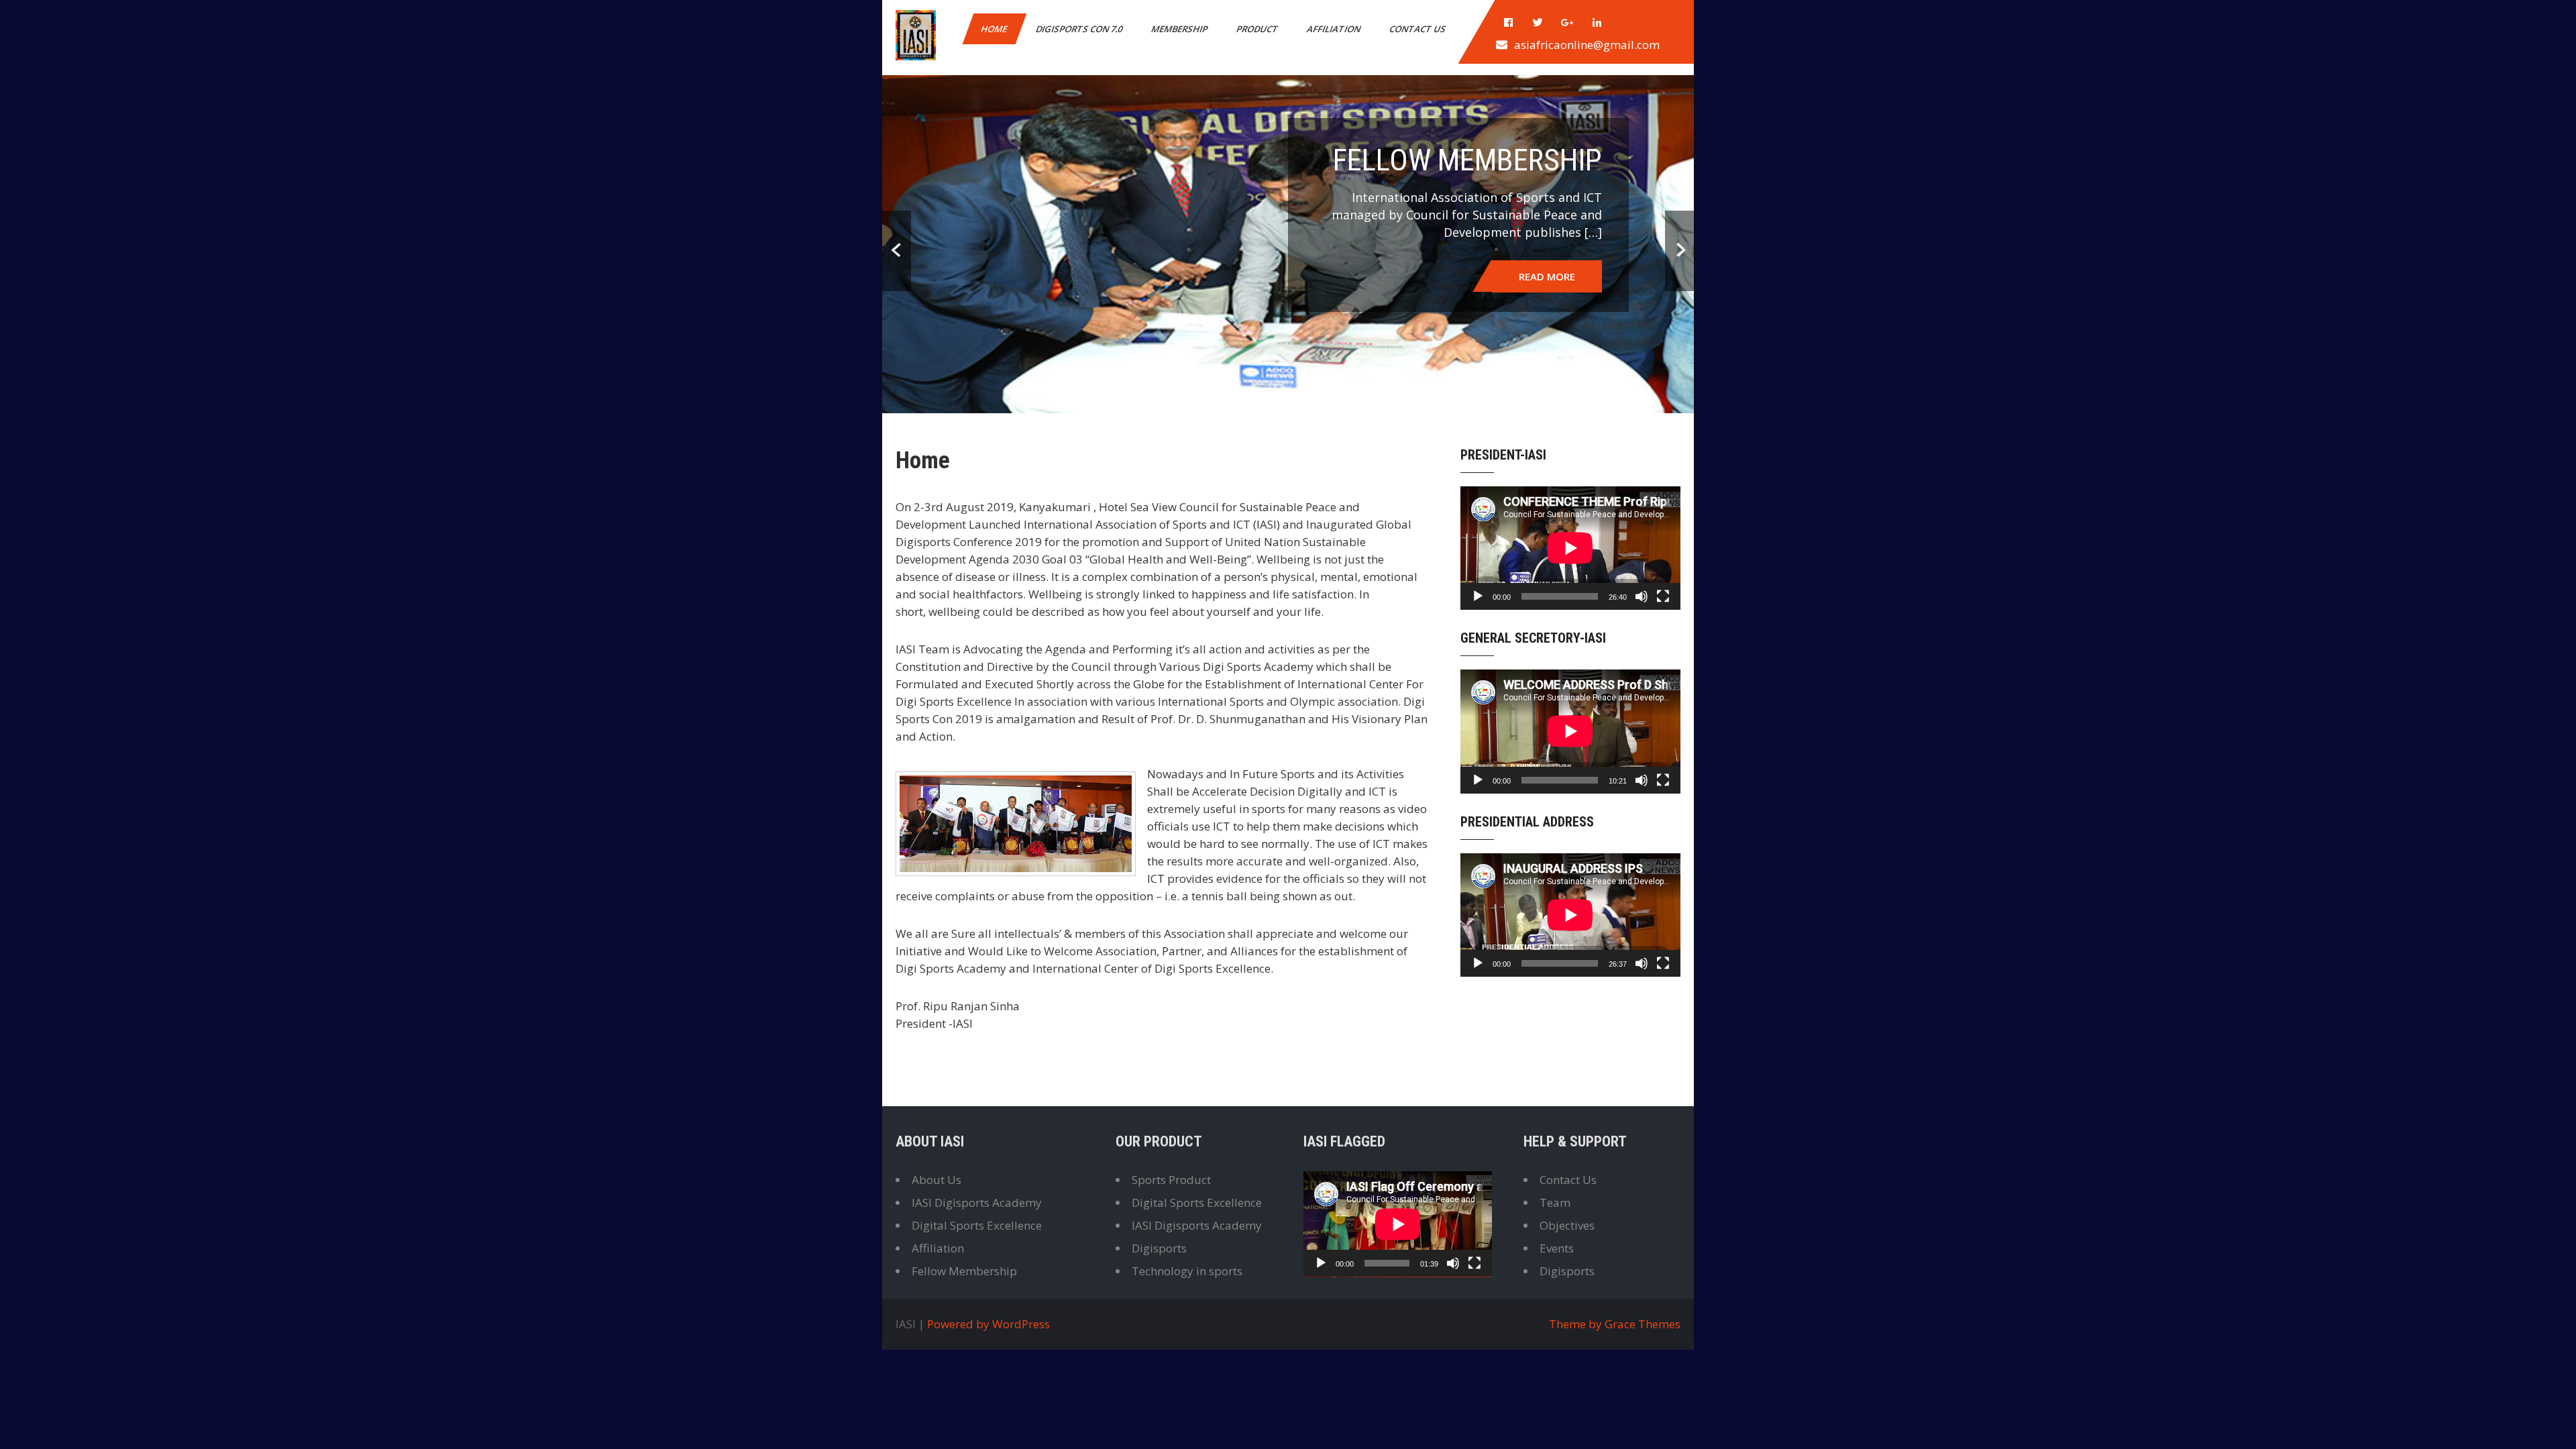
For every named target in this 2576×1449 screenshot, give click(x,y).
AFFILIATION (1335, 29)
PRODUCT (1258, 29)
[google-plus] (1568, 23)
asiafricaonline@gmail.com (1587, 45)
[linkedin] (1597, 23)
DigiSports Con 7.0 (1080, 29)
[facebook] (1509, 23)
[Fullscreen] (1663, 1407)
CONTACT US (1418, 29)
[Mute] (1642, 1407)
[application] (1570, 1358)
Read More (1547, 843)
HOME (995, 29)
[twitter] (1538, 23)
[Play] (1478, 1407)
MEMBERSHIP (1180, 29)
